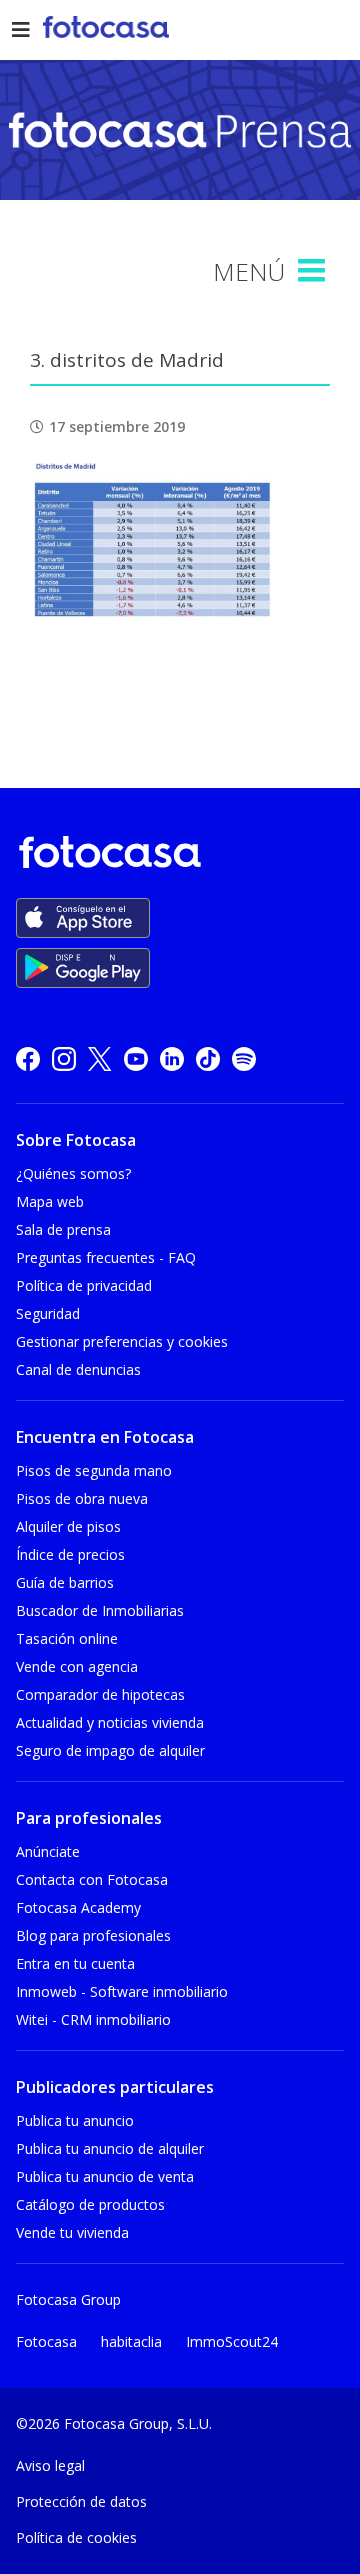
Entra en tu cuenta (75, 1963)
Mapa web (50, 1201)
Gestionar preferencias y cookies (122, 1341)
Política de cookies (76, 2537)
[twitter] (100, 1058)
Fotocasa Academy (78, 1907)
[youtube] (136, 1058)
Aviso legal (50, 2465)
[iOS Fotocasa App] (83, 918)
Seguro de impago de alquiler (110, 1750)
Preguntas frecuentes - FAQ (106, 1257)
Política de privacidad (84, 1285)
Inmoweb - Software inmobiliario (122, 1991)
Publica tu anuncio (75, 2120)
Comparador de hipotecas (100, 1694)
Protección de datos (81, 2501)
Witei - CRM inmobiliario (93, 2019)
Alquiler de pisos (68, 1526)
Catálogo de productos (90, 2204)
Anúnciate (48, 1851)
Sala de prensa (63, 1229)
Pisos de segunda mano (94, 1470)
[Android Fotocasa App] (83, 968)
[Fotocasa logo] (176, 855)
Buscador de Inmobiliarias (100, 1610)
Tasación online (67, 1638)
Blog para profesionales (93, 1935)
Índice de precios (70, 1554)
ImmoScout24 (232, 2341)
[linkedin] (172, 1058)
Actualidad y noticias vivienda (110, 1722)
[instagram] (64, 1058)
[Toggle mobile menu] (314, 271)
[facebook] (28, 1058)
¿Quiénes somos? (73, 1173)
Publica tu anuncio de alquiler (110, 2148)
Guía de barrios (65, 1582)
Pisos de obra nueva (82, 1498)
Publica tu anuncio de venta (105, 2176)
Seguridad (48, 1313)
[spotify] (244, 1058)
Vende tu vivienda (72, 2232)
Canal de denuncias (78, 1369)
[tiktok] (208, 1058)
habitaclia (131, 2341)
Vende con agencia (77, 1666)
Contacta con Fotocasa (92, 1879)
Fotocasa (46, 2341)
